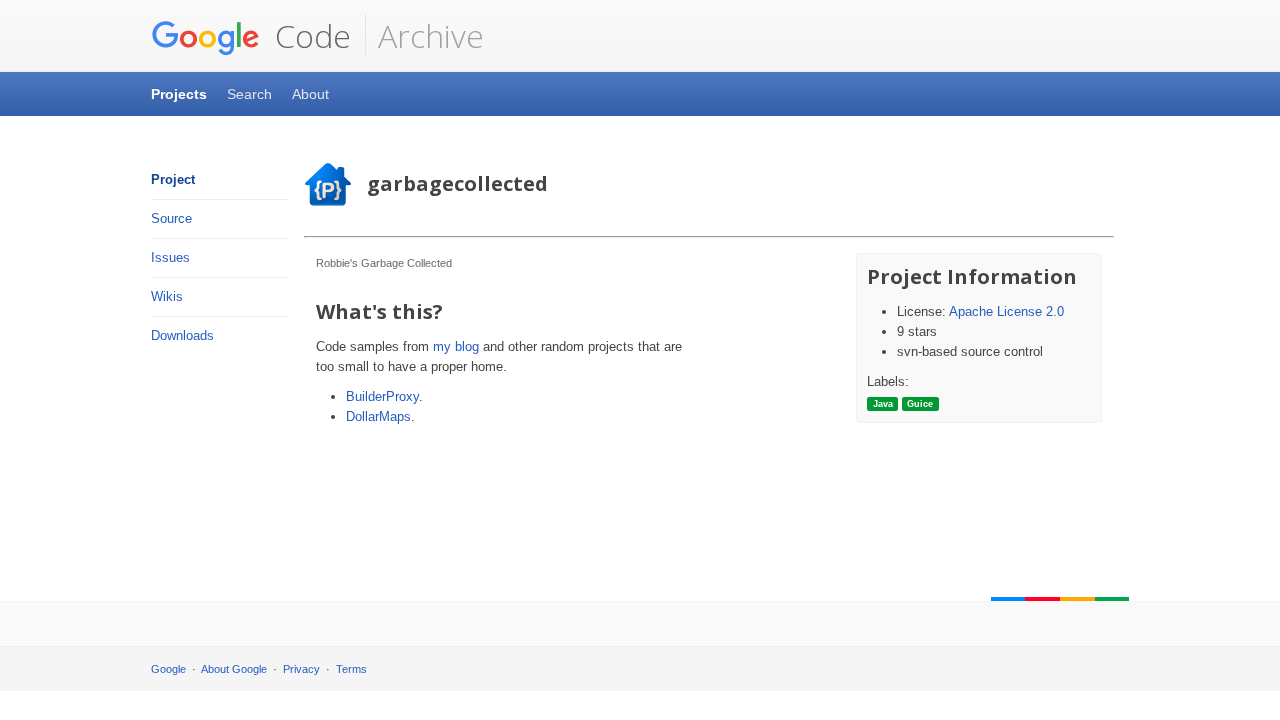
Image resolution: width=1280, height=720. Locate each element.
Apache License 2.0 (1006, 311)
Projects (179, 94)
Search (249, 94)
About (310, 94)
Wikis (167, 296)
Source (171, 218)
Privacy (301, 669)
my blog (456, 346)
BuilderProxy (382, 396)
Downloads (182, 335)
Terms (351, 669)
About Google (234, 669)
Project (173, 179)
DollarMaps (378, 416)
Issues (170, 257)
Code (309, 35)
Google (168, 669)
